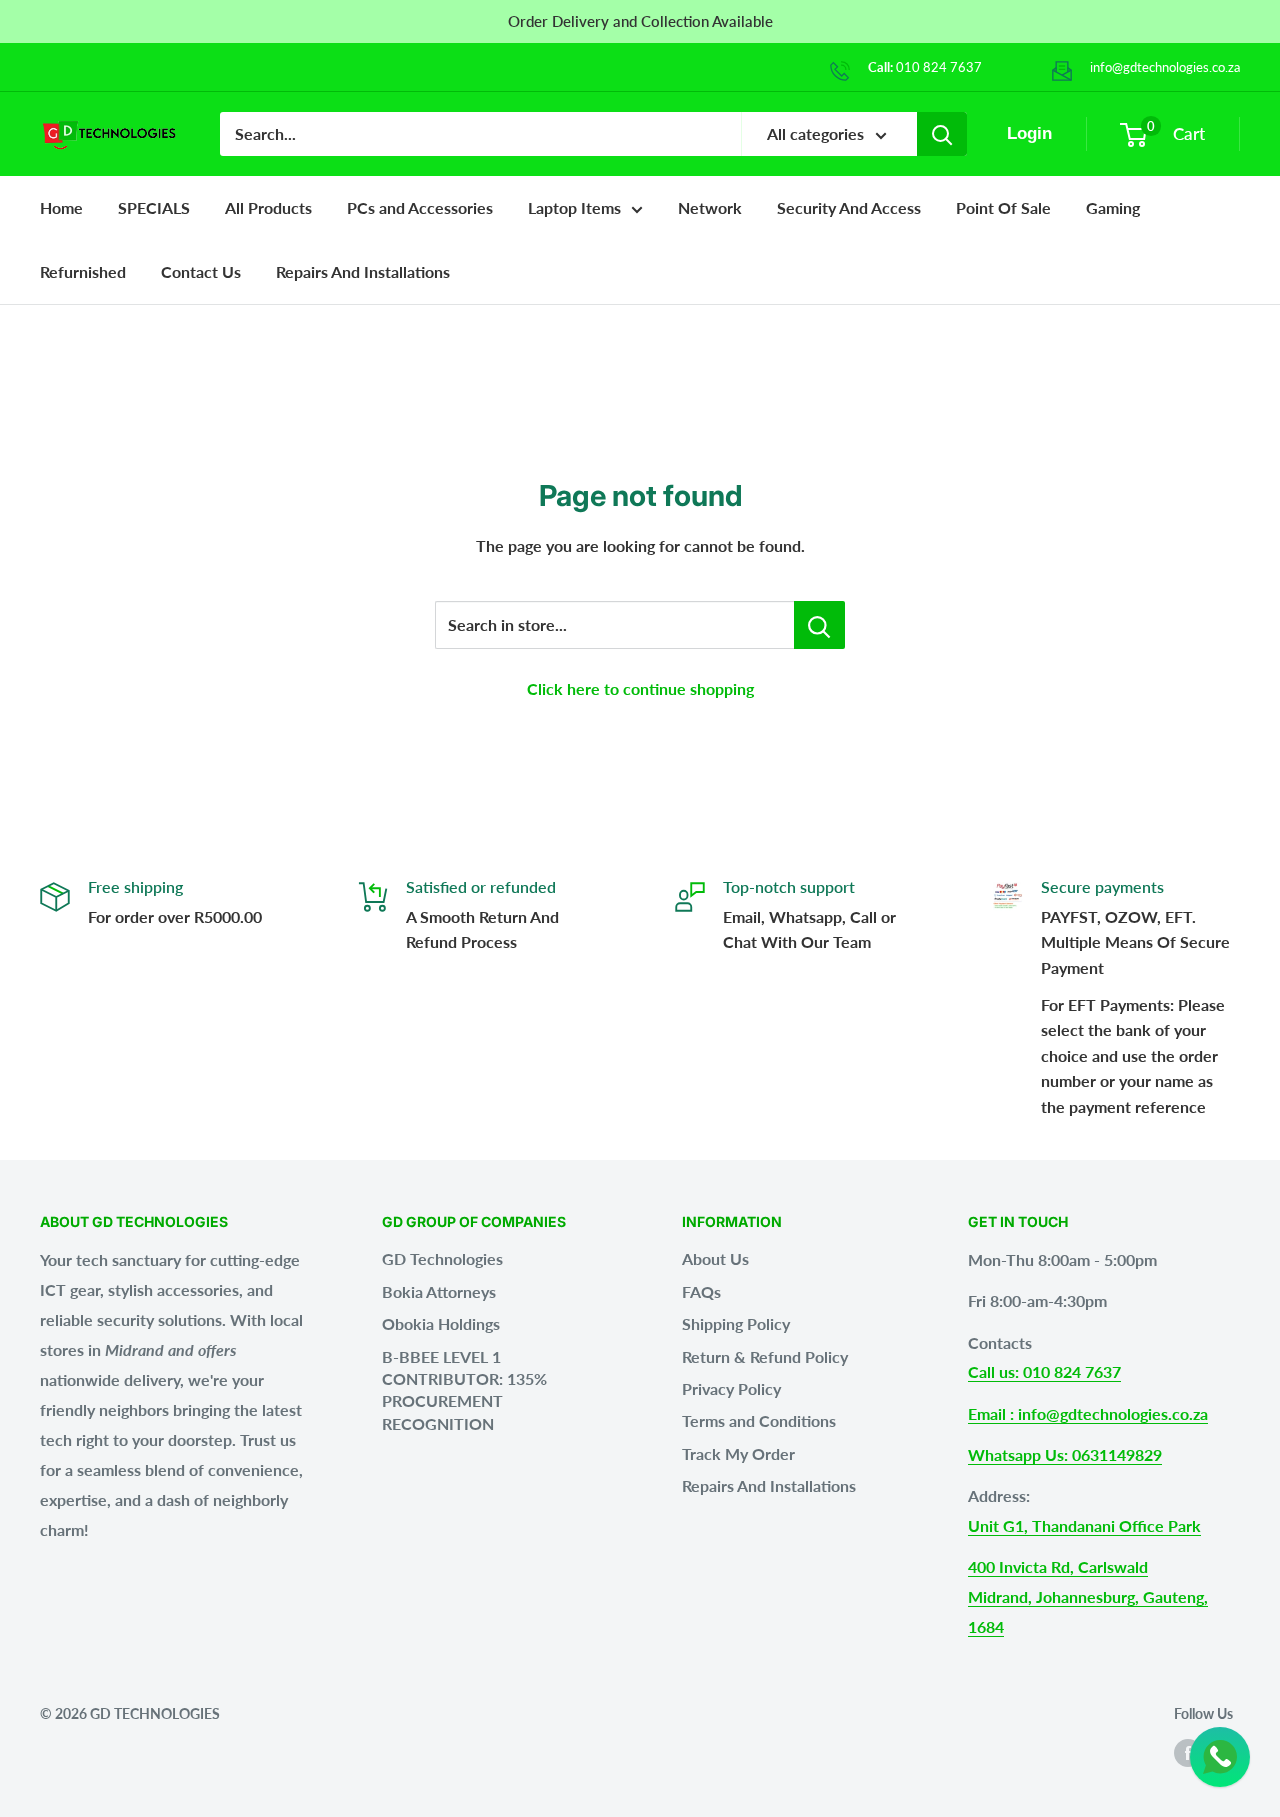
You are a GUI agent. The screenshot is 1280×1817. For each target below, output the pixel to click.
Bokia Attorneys (439, 1291)
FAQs (701, 1291)
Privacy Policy (731, 1388)
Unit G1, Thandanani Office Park (1084, 1525)
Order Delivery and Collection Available (640, 21)
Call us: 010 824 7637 (1044, 1371)
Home (61, 207)
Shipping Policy (736, 1323)
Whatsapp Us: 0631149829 (1065, 1454)
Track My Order (738, 1453)
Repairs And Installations (769, 1485)
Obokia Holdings (441, 1323)
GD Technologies (442, 1258)
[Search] (942, 134)
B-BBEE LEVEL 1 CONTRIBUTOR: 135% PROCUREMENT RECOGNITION (464, 1390)
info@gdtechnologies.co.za (1165, 67)
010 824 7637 (939, 67)
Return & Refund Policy (765, 1356)
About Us (715, 1258)
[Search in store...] (819, 625)
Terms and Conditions (759, 1420)
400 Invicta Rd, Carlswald (1058, 1566)
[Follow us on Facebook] (1188, 1753)
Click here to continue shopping (640, 688)
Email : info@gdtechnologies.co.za (1088, 1413)
